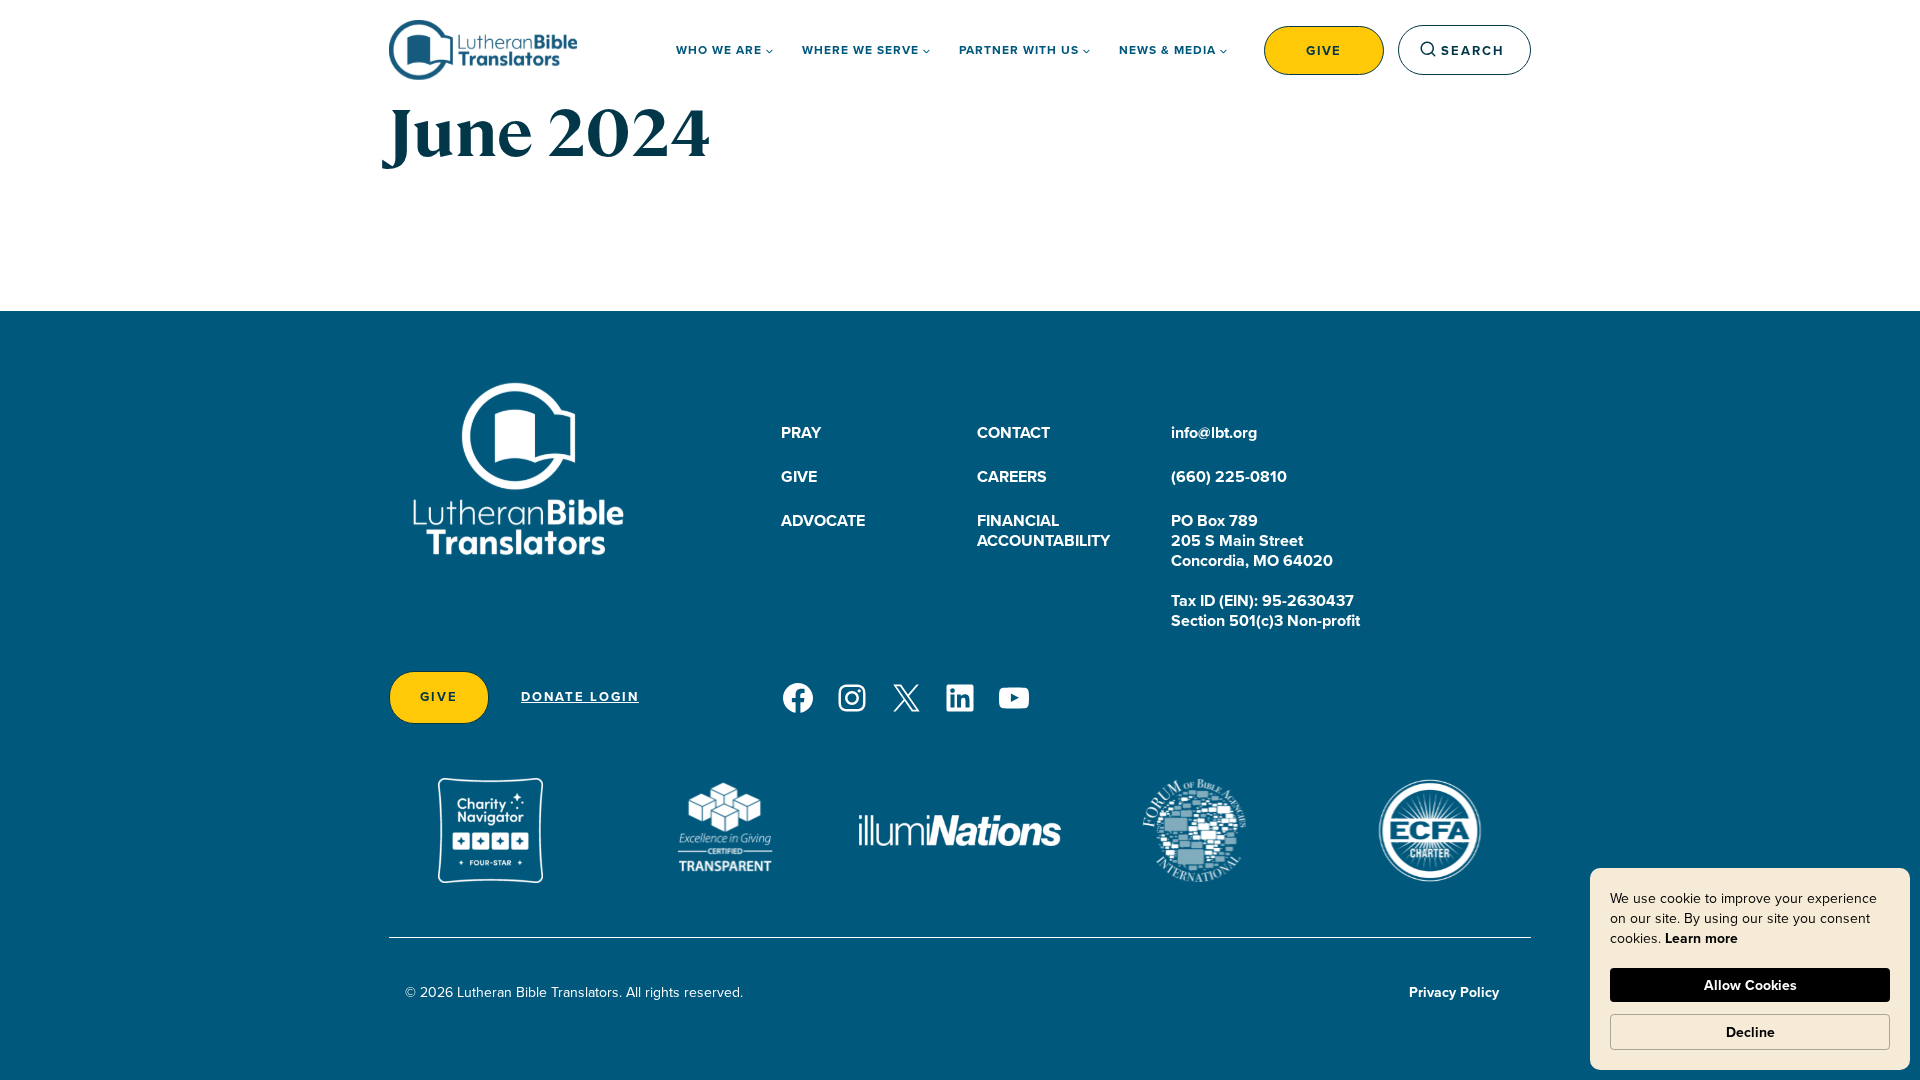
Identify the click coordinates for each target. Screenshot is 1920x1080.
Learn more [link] (1701, 938)
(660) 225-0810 (1229, 476)
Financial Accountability (1043, 530)
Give (1324, 50)
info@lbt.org (1214, 432)
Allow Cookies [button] (1750, 985)
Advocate (823, 520)
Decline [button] (1750, 1032)
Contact (1013, 432)
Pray (801, 432)
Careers (1012, 476)
